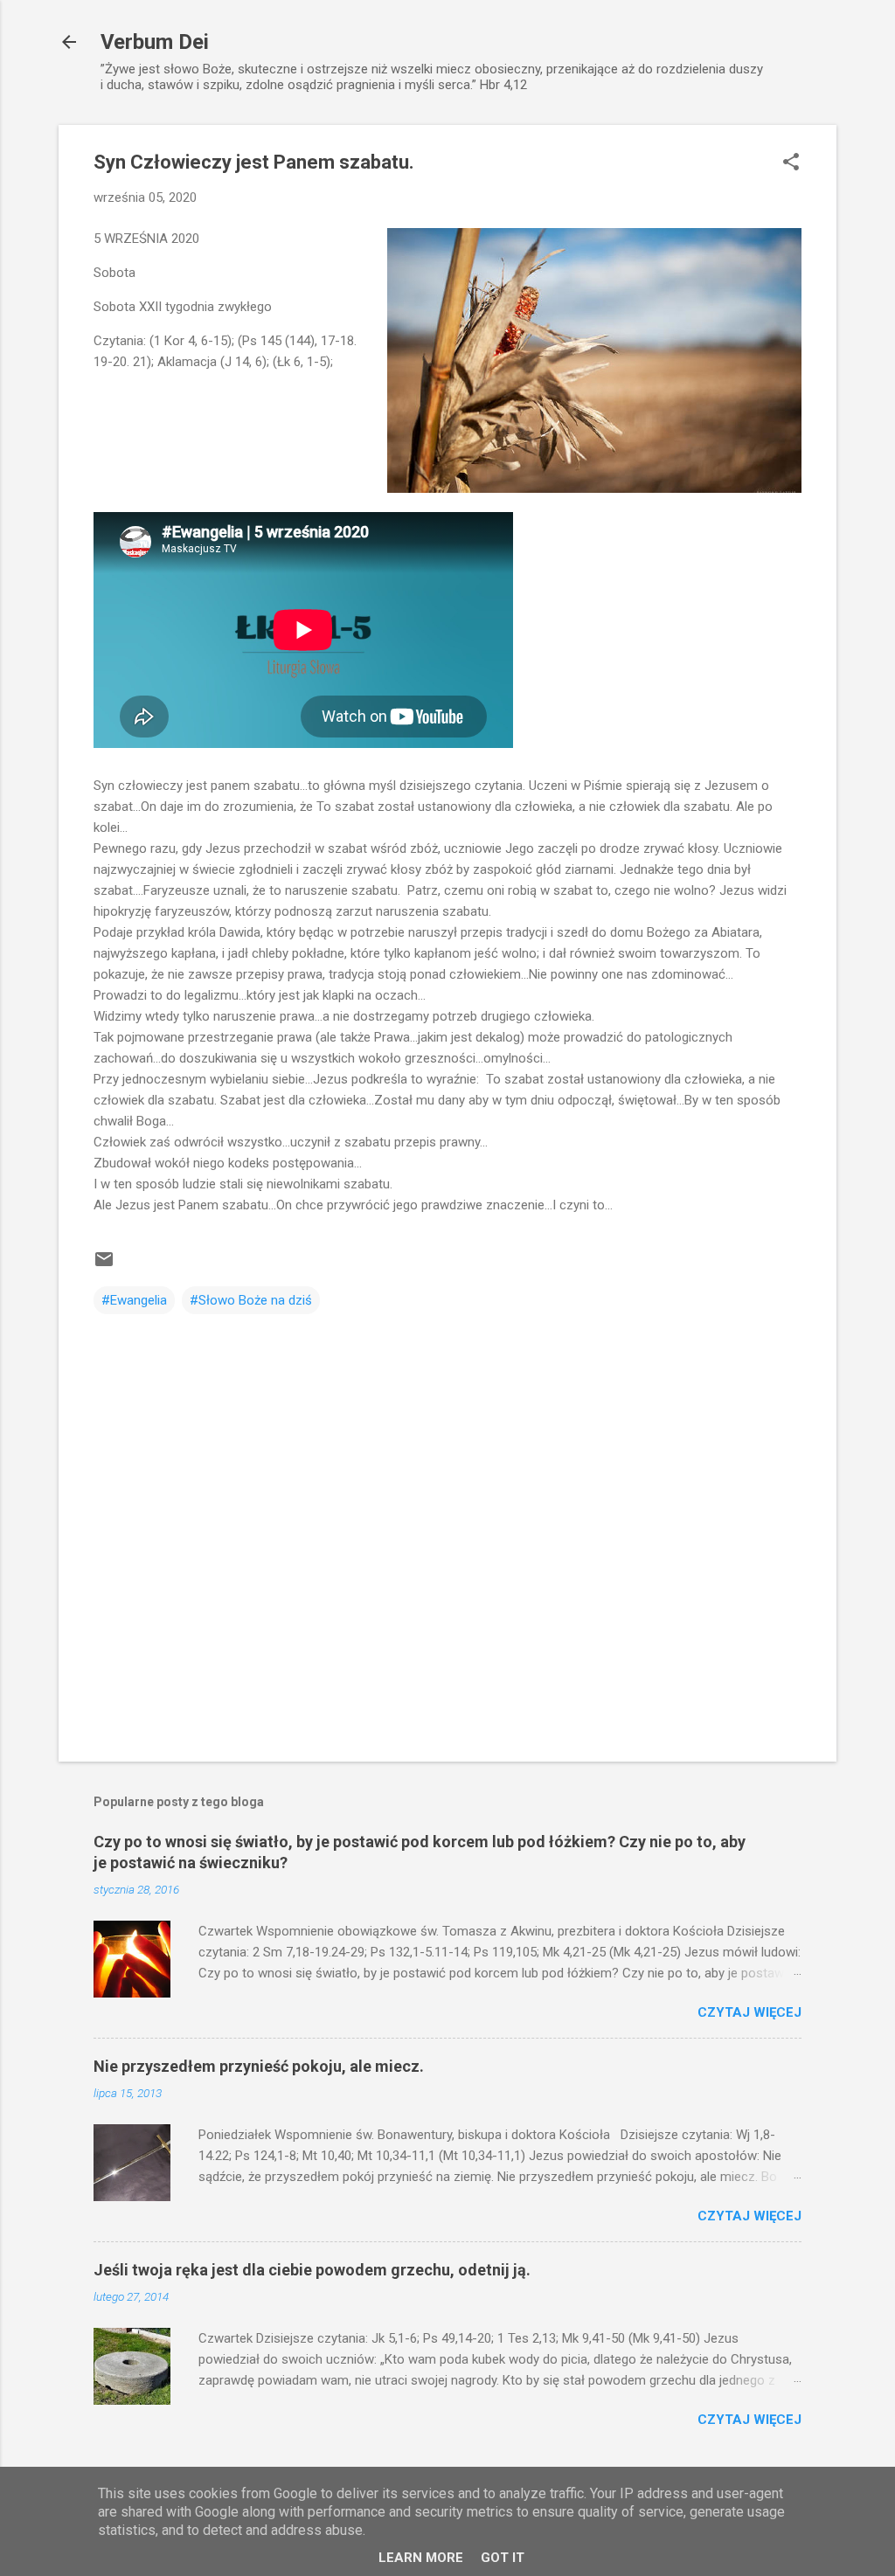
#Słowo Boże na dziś (251, 1300)
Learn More (421, 2558)
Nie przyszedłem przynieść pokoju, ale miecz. (259, 2066)
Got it (503, 2558)
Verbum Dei (155, 42)
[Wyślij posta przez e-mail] (104, 1265)
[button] (791, 163)
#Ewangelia (134, 1300)
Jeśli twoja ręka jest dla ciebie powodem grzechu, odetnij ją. (312, 2270)
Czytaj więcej (749, 2012)
